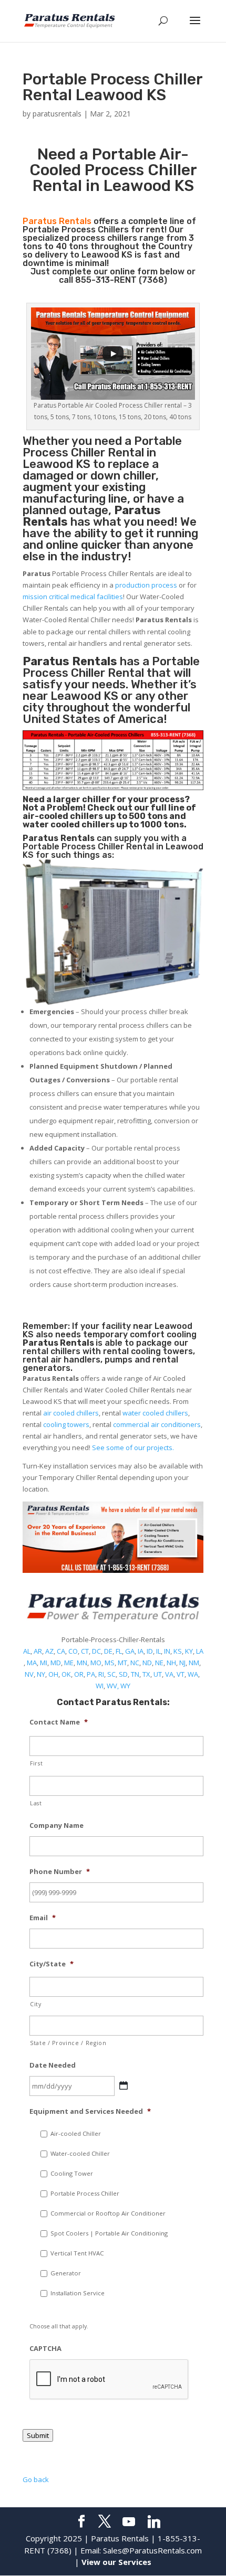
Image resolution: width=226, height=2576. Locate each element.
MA (32, 1663)
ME (69, 1663)
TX (146, 1674)
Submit (38, 2435)
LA (200, 1651)
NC (135, 1663)
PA (91, 1674)
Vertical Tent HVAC (77, 2253)
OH (53, 1674)
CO (73, 1651)
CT (85, 1651)
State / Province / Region (68, 2043)
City (36, 2004)
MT (122, 1663)
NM (194, 1663)
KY (189, 1651)
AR (38, 1651)
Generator (66, 2273)
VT (181, 1674)
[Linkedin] (154, 2522)
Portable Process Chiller (102, 447)
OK (66, 1674)
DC (96, 1651)
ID (150, 1651)
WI (100, 1686)
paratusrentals (57, 114)
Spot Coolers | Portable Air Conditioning (109, 2233)
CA (61, 1651)
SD (123, 1674)
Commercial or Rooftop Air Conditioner (108, 2213)
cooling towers (66, 1424)
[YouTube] (129, 2522)
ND (147, 1663)
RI (101, 1674)
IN (167, 1651)
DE (108, 1651)
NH (171, 1663)
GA (130, 1651)
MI (44, 1663)
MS (110, 1663)
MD (56, 1663)
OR (79, 1674)
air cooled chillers (71, 1413)
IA (141, 1651)
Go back (36, 2479)
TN (135, 1674)
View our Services (116, 2562)
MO (96, 1663)
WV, (113, 1686)
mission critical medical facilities (73, 597)
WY (125, 1686)
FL (119, 1651)
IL (158, 1651)
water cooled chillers (155, 1413)
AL (27, 1651)
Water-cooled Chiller (80, 2153)
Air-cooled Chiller (76, 2133)
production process (146, 585)
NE (159, 1663)
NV (29, 1674)
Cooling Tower (72, 2173)
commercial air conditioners (157, 1424)
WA (193, 1674)
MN (82, 1663)
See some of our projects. (133, 1447)
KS (178, 1651)
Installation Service (78, 2293)
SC (111, 1674)
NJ (182, 1663)
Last (36, 1803)
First (36, 1763)
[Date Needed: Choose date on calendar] (124, 2085)
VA (169, 1674)
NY (41, 1674)
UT (158, 1674)
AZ (49, 1651)
